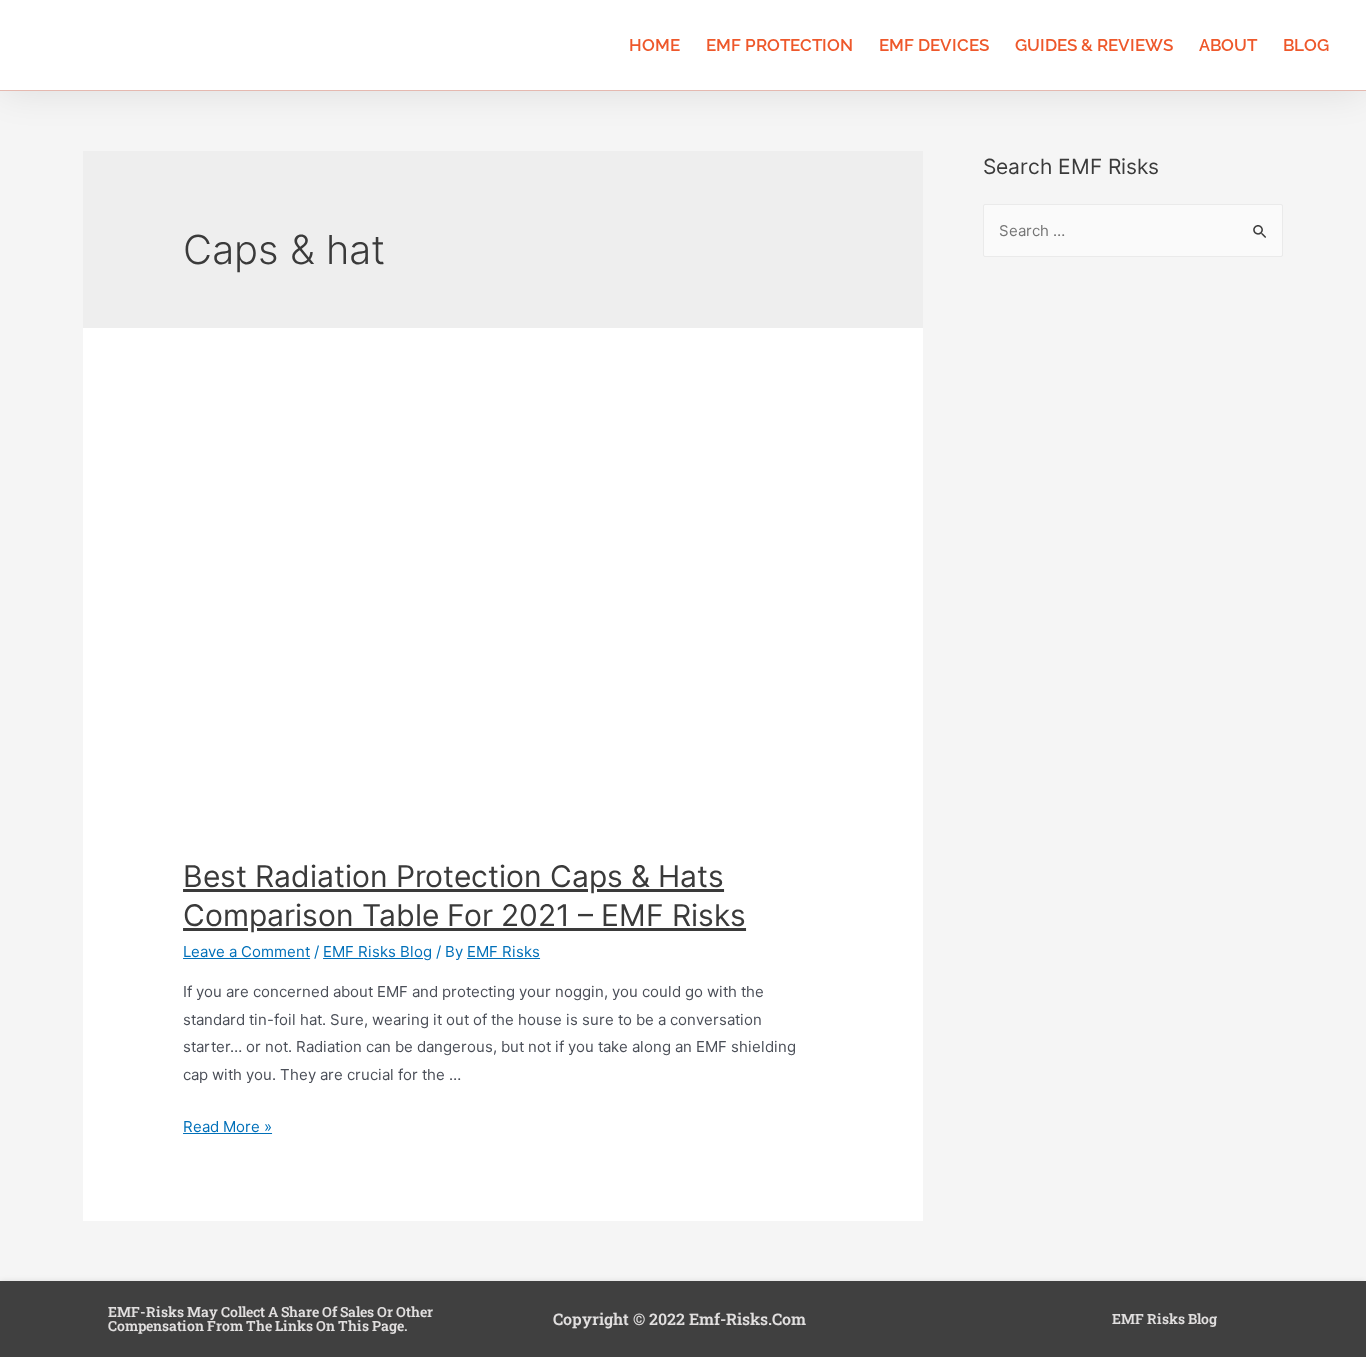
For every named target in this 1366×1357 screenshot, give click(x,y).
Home (654, 45)
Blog (1306, 45)
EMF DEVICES (934, 45)
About (1228, 45)
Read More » (227, 1126)
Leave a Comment (246, 951)
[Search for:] (1133, 230)
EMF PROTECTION (779, 45)
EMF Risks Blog (377, 951)
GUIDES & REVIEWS (1094, 45)
